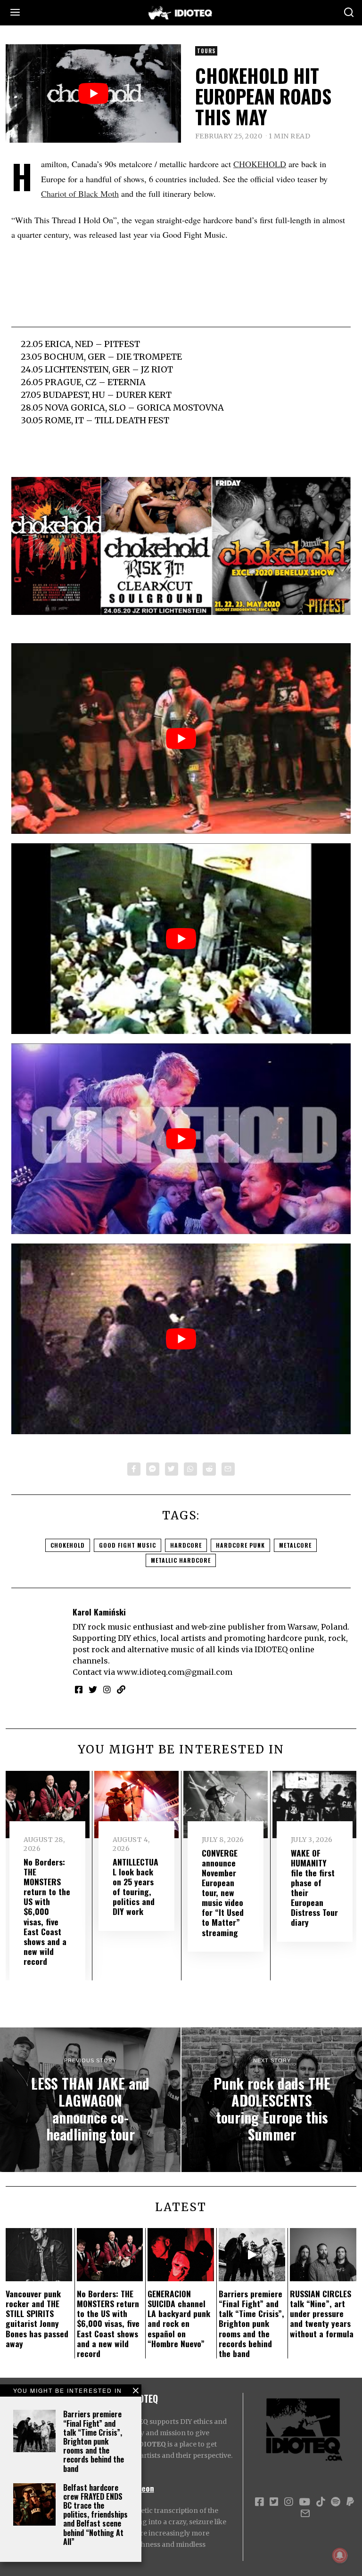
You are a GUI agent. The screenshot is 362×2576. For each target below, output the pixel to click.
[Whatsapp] (190, 1469)
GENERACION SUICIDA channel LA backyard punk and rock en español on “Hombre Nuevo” (179, 2318)
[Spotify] (336, 2502)
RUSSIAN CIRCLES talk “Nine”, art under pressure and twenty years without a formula (322, 2313)
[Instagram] (107, 1689)
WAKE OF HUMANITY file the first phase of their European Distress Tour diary (314, 1888)
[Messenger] (153, 1469)
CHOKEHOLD (260, 164)
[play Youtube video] (93, 93)
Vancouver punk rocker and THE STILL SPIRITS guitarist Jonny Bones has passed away (37, 2318)
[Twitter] (172, 1469)
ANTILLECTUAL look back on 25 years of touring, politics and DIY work (136, 1887)
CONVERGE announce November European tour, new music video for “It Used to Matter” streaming (223, 1893)
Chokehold (68, 1545)
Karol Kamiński (99, 1612)
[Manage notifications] (340, 2555)
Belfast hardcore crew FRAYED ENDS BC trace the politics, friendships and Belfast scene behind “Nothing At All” (95, 2515)
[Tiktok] (321, 2502)
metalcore (295, 1545)
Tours (206, 51)
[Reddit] (209, 1469)
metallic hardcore (181, 1560)
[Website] (121, 1689)
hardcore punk (240, 1545)
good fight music (128, 1545)
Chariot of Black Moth (80, 194)
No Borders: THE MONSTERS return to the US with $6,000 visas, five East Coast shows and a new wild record (47, 1911)
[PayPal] (350, 2502)
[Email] (228, 1469)
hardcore (186, 1545)
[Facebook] (134, 1469)
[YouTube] (304, 2502)
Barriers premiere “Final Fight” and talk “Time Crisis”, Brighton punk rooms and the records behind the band (94, 2441)
